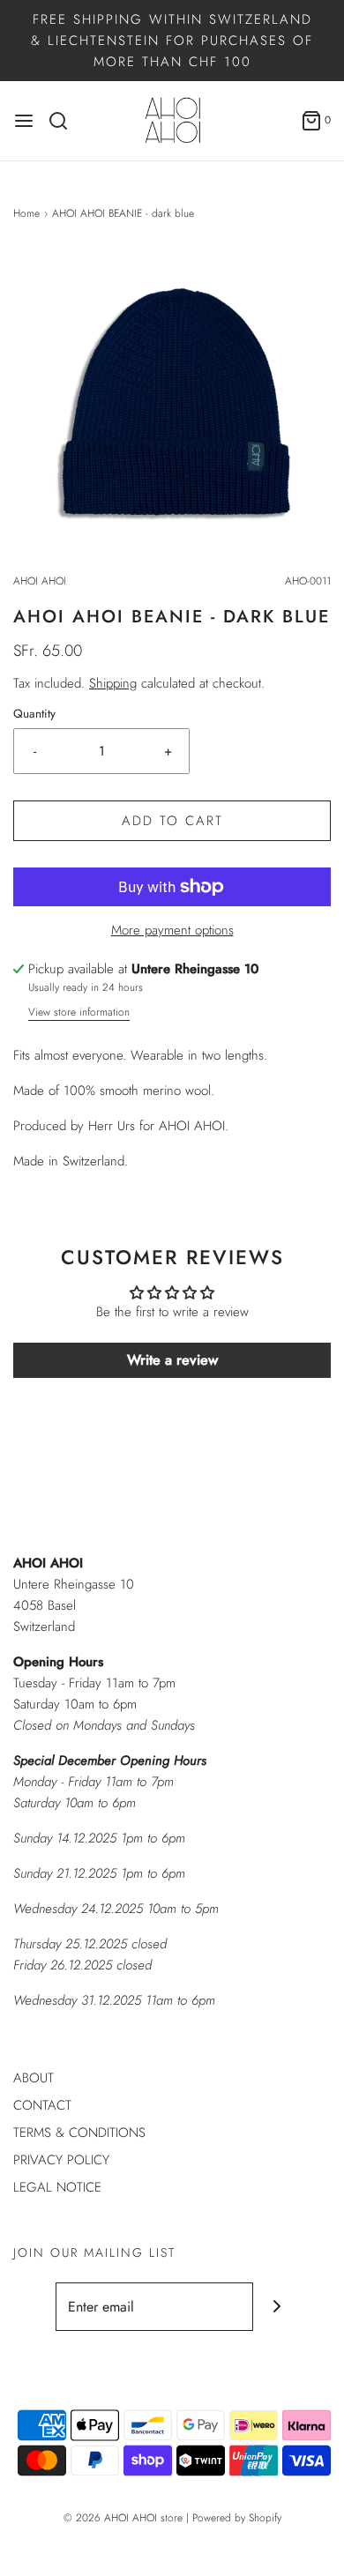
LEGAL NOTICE (57, 2187)
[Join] (277, 2307)
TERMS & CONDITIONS (79, 2133)
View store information (79, 1012)
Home (26, 213)
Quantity (34, 714)
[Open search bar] (65, 121)
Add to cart (172, 821)
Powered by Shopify (237, 2518)
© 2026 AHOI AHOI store (123, 2518)
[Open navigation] (24, 121)
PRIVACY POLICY (61, 2160)
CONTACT (42, 2105)
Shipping (113, 683)
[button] (172, 407)
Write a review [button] (172, 1360)
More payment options (172, 930)
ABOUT (34, 2078)
